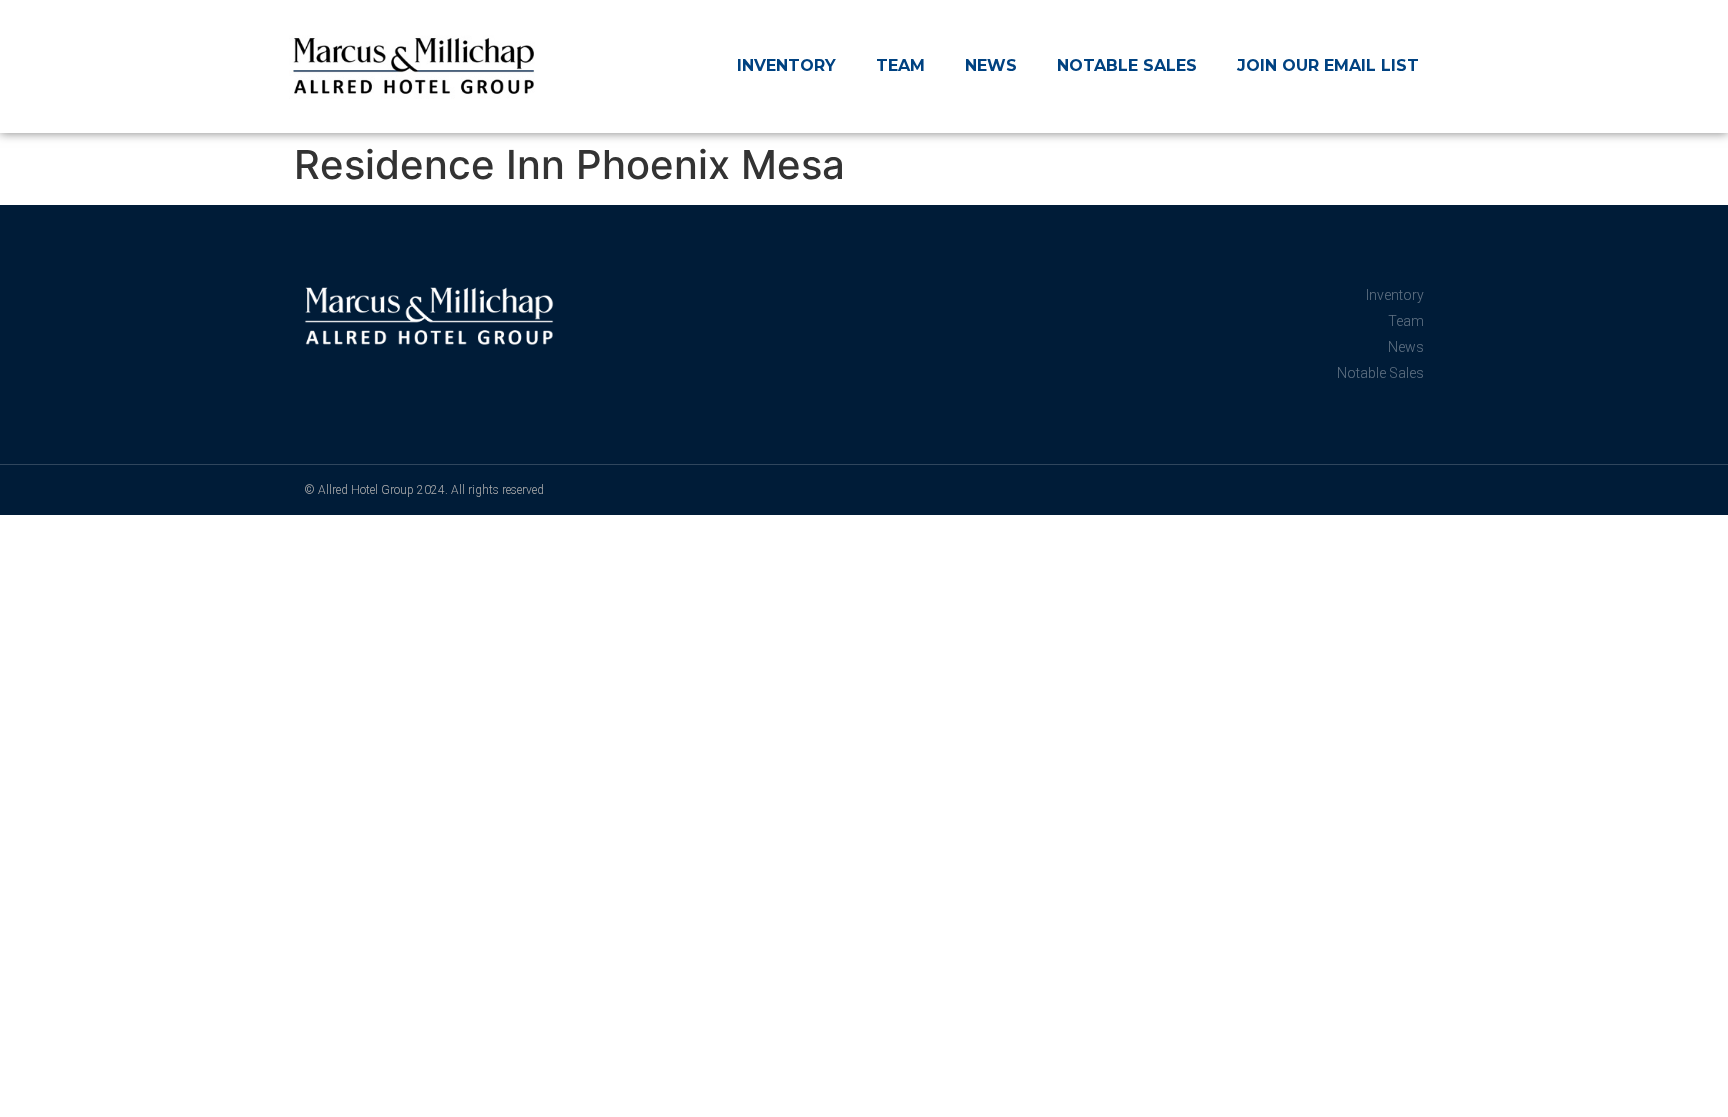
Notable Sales (1127, 65)
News (991, 65)
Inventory (786, 65)
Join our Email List (1328, 65)
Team (900, 65)
